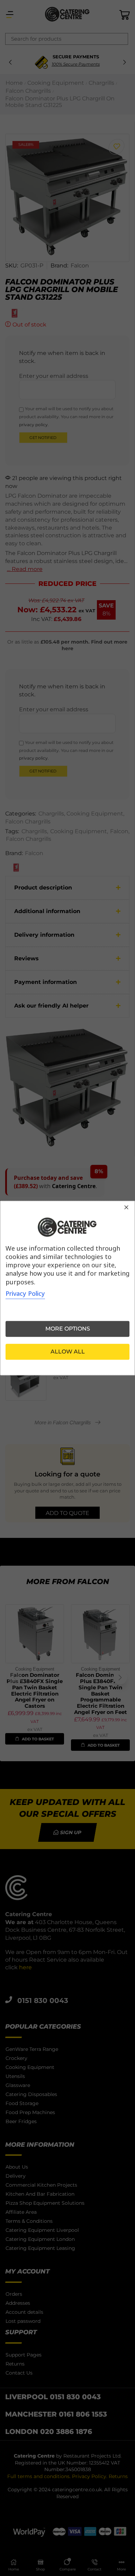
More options (68, 1329)
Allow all (68, 1352)
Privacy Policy (25, 1293)
